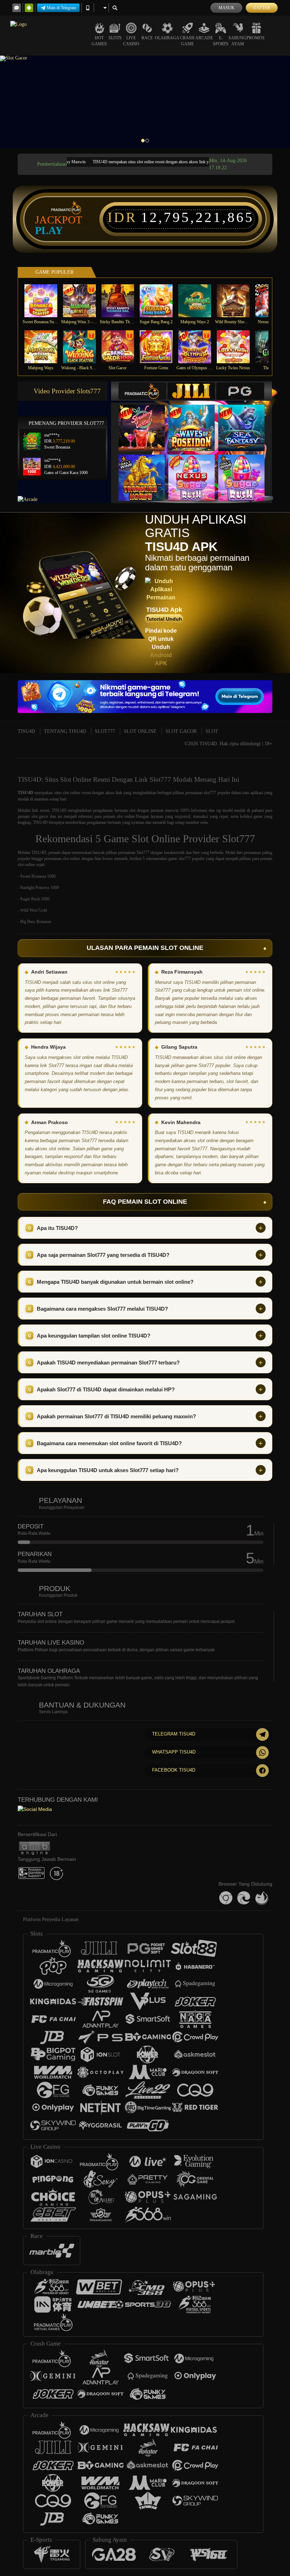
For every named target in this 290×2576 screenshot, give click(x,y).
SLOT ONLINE (140, 731)
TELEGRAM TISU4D (174, 1734)
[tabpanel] (145, 102)
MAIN (45, 300)
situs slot (62, 793)
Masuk (227, 8)
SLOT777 (105, 731)
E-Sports (221, 41)
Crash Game (187, 41)
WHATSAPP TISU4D (174, 1752)
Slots (115, 38)
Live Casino (131, 41)
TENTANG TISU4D (65, 731)
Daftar (262, 8)
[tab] (143, 391)
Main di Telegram (61, 8)
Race (147, 38)
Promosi (256, 38)
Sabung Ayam (237, 41)
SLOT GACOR (181, 731)
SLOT (212, 731)
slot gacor (40, 816)
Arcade (204, 38)
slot (132, 810)
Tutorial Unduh (164, 619)
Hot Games (99, 41)
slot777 (210, 793)
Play (49, 230)
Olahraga (167, 38)
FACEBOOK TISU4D (174, 1770)
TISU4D (26, 731)
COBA (146, 420)
